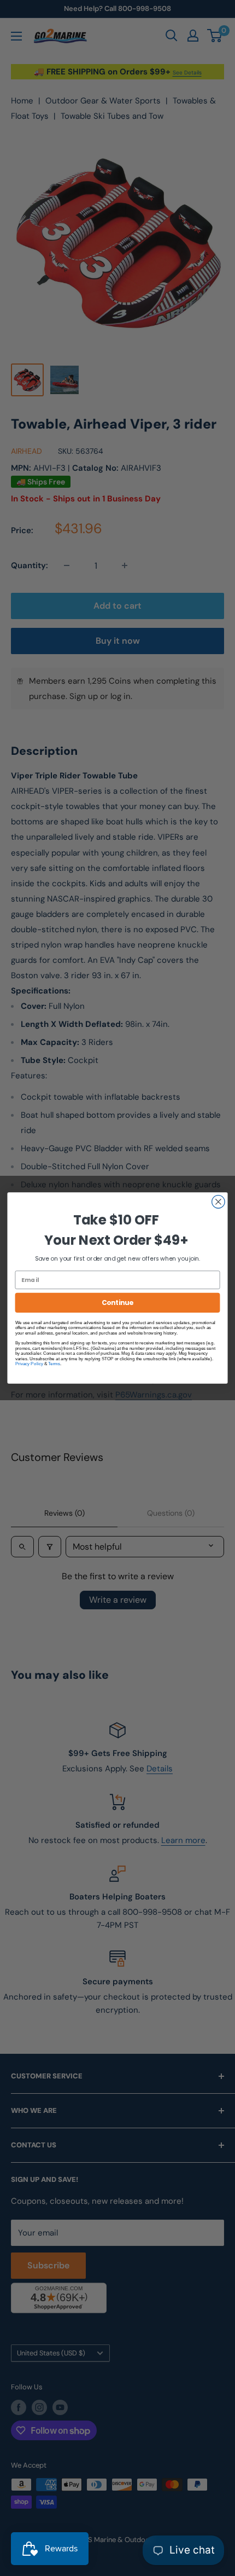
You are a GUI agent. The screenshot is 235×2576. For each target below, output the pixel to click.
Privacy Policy (29, 1363)
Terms (54, 1363)
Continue (117, 1303)
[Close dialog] (219, 1202)
